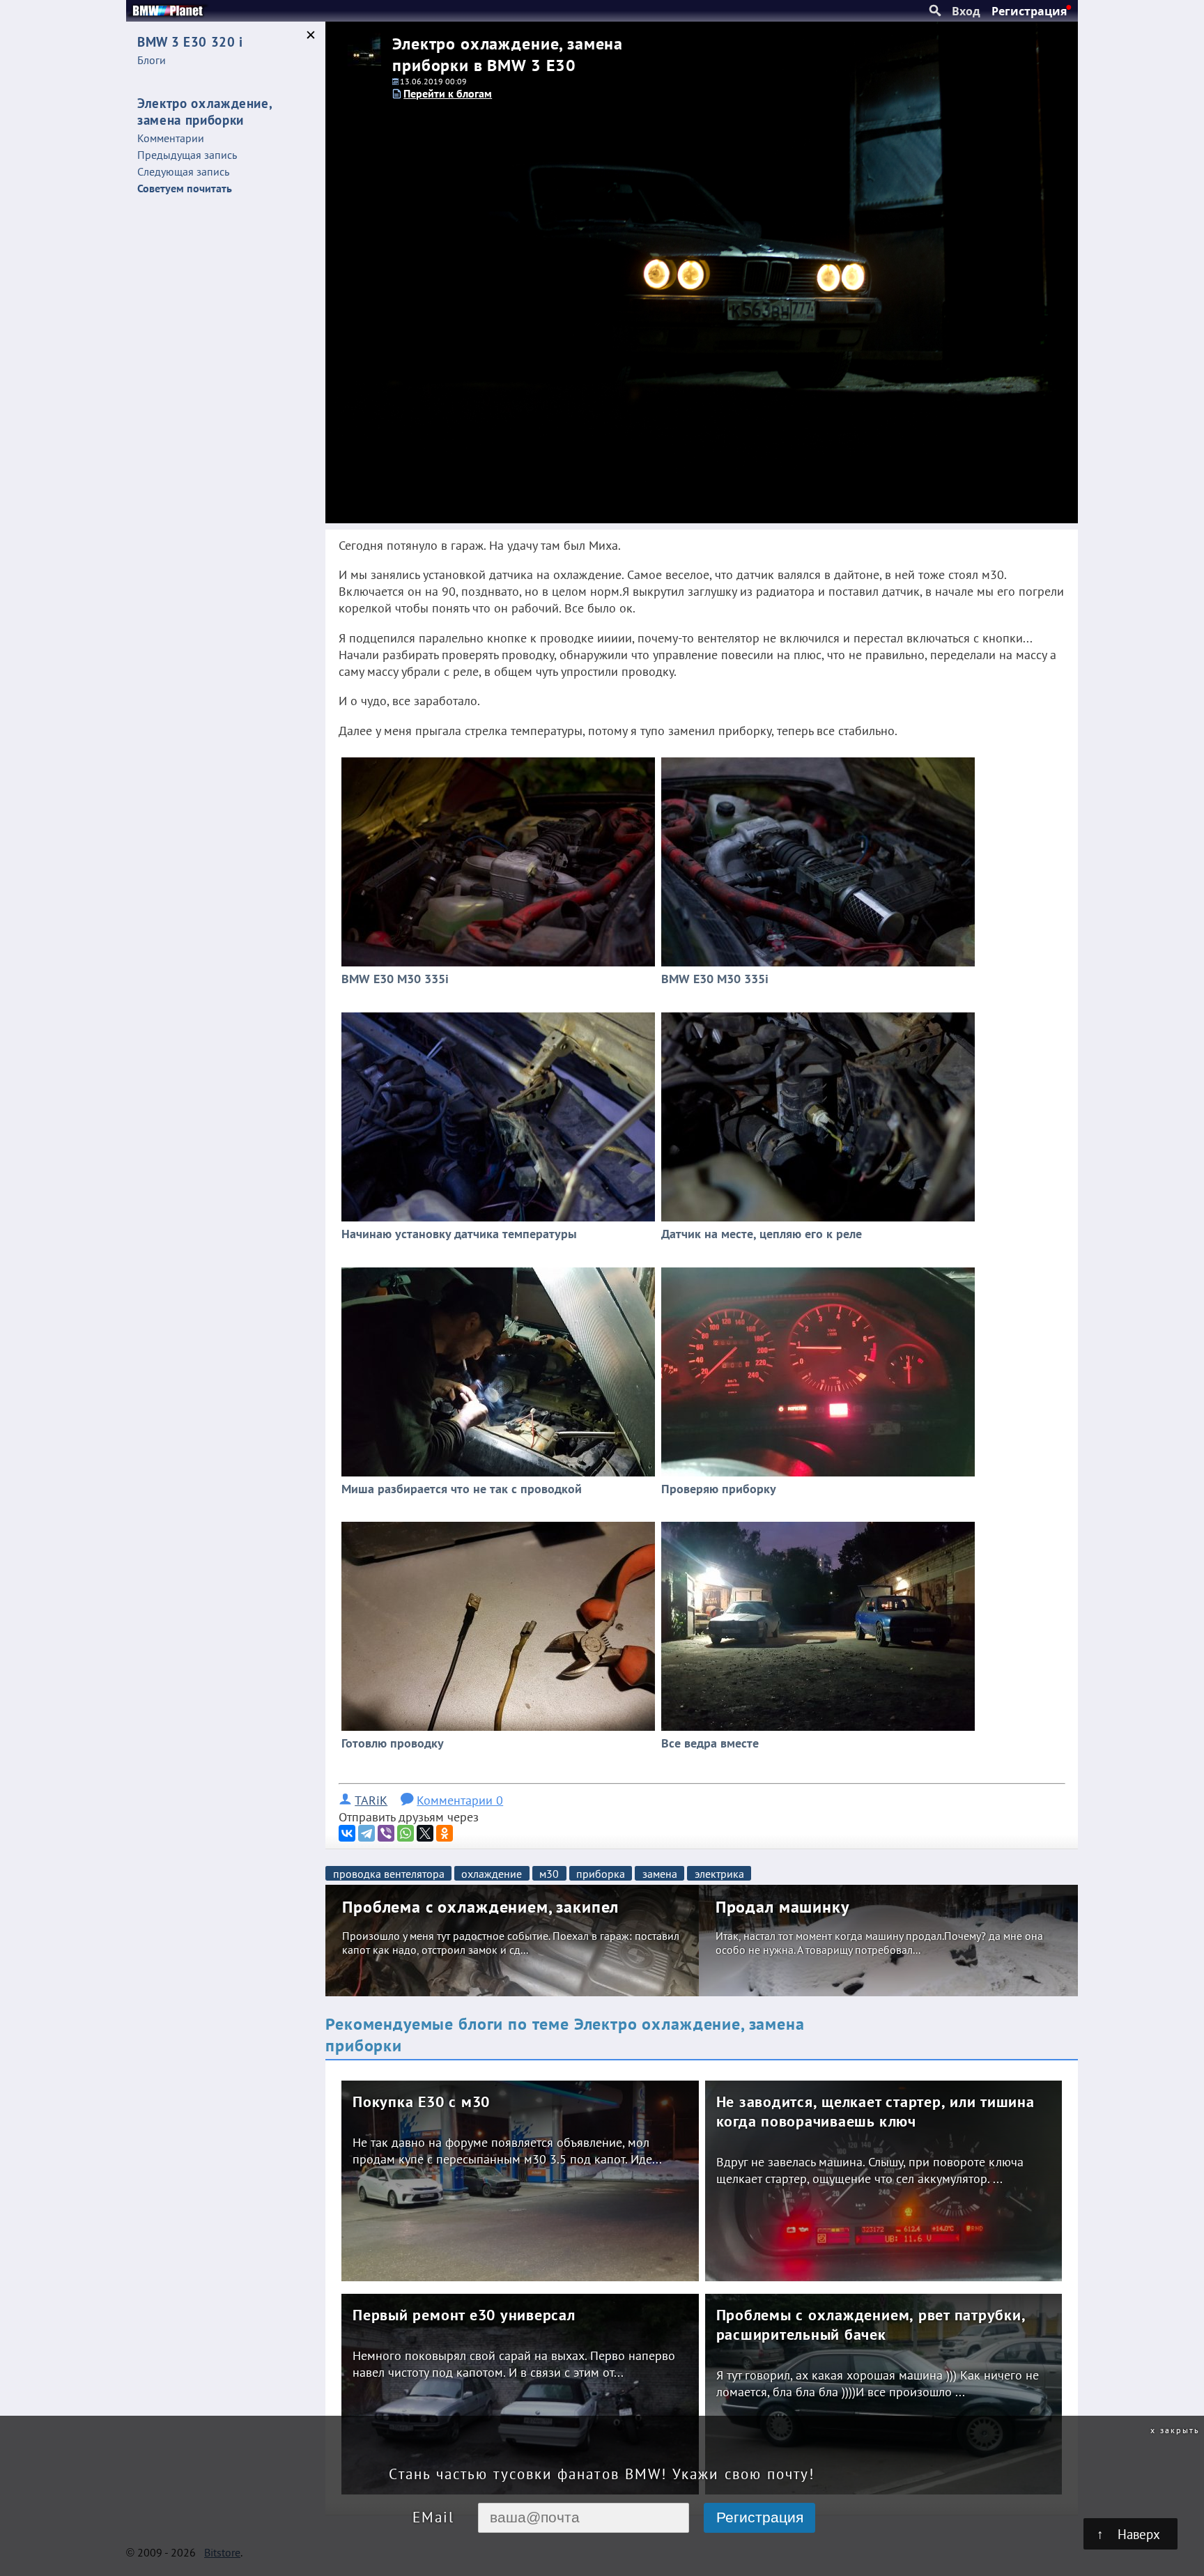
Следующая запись (183, 171)
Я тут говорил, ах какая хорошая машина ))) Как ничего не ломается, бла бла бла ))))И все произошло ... (878, 2383)
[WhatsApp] (406, 1833)
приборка (601, 1874)
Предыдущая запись (187, 155)
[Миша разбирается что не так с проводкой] (499, 1269)
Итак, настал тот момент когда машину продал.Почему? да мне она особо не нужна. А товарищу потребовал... (879, 1943)
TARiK (371, 1800)
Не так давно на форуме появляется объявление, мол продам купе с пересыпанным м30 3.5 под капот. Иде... (507, 2150)
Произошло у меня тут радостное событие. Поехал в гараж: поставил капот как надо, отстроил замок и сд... (511, 1943)
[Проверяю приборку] (818, 1269)
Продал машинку (782, 1907)
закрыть (1180, 2430)
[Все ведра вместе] (818, 1524)
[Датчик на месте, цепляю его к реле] (818, 1015)
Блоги (152, 60)
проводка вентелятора (389, 1874)
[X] (425, 1833)
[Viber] (386, 1833)
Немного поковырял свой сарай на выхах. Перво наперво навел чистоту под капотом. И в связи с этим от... (514, 2363)
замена (660, 1874)
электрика (719, 1874)
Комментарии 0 (460, 1800)
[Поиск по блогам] (935, 11)
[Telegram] (366, 1833)
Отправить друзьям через (409, 1817)
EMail (433, 2517)
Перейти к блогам (448, 93)
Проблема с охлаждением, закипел (480, 1907)
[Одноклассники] (445, 1833)
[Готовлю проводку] (499, 1524)
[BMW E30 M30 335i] (499, 759)
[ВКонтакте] (347, 1833)
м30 (549, 1874)
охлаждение (492, 1874)
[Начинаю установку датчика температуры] (499, 1015)
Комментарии (171, 138)
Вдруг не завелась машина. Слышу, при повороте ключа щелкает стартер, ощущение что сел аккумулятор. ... (870, 2170)
